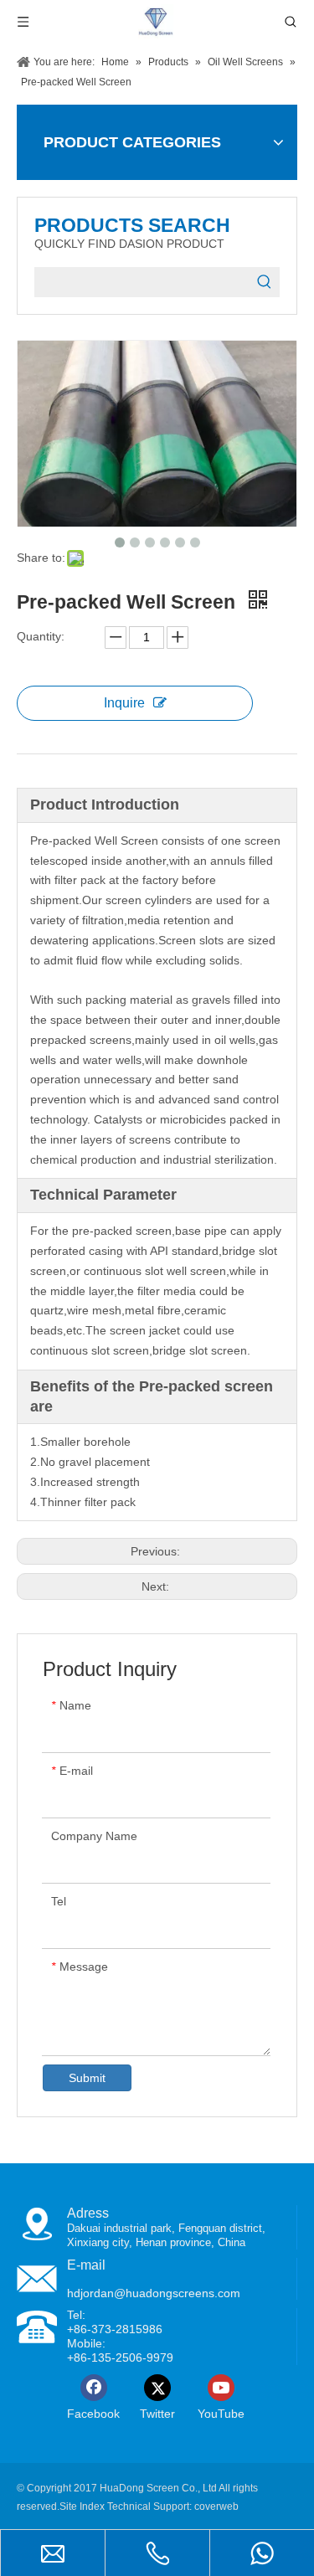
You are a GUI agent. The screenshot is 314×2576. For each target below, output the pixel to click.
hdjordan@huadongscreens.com (154, 2293)
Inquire (124, 703)
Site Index (82, 2507)
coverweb (216, 2507)
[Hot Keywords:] (265, 282)
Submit (87, 2078)
